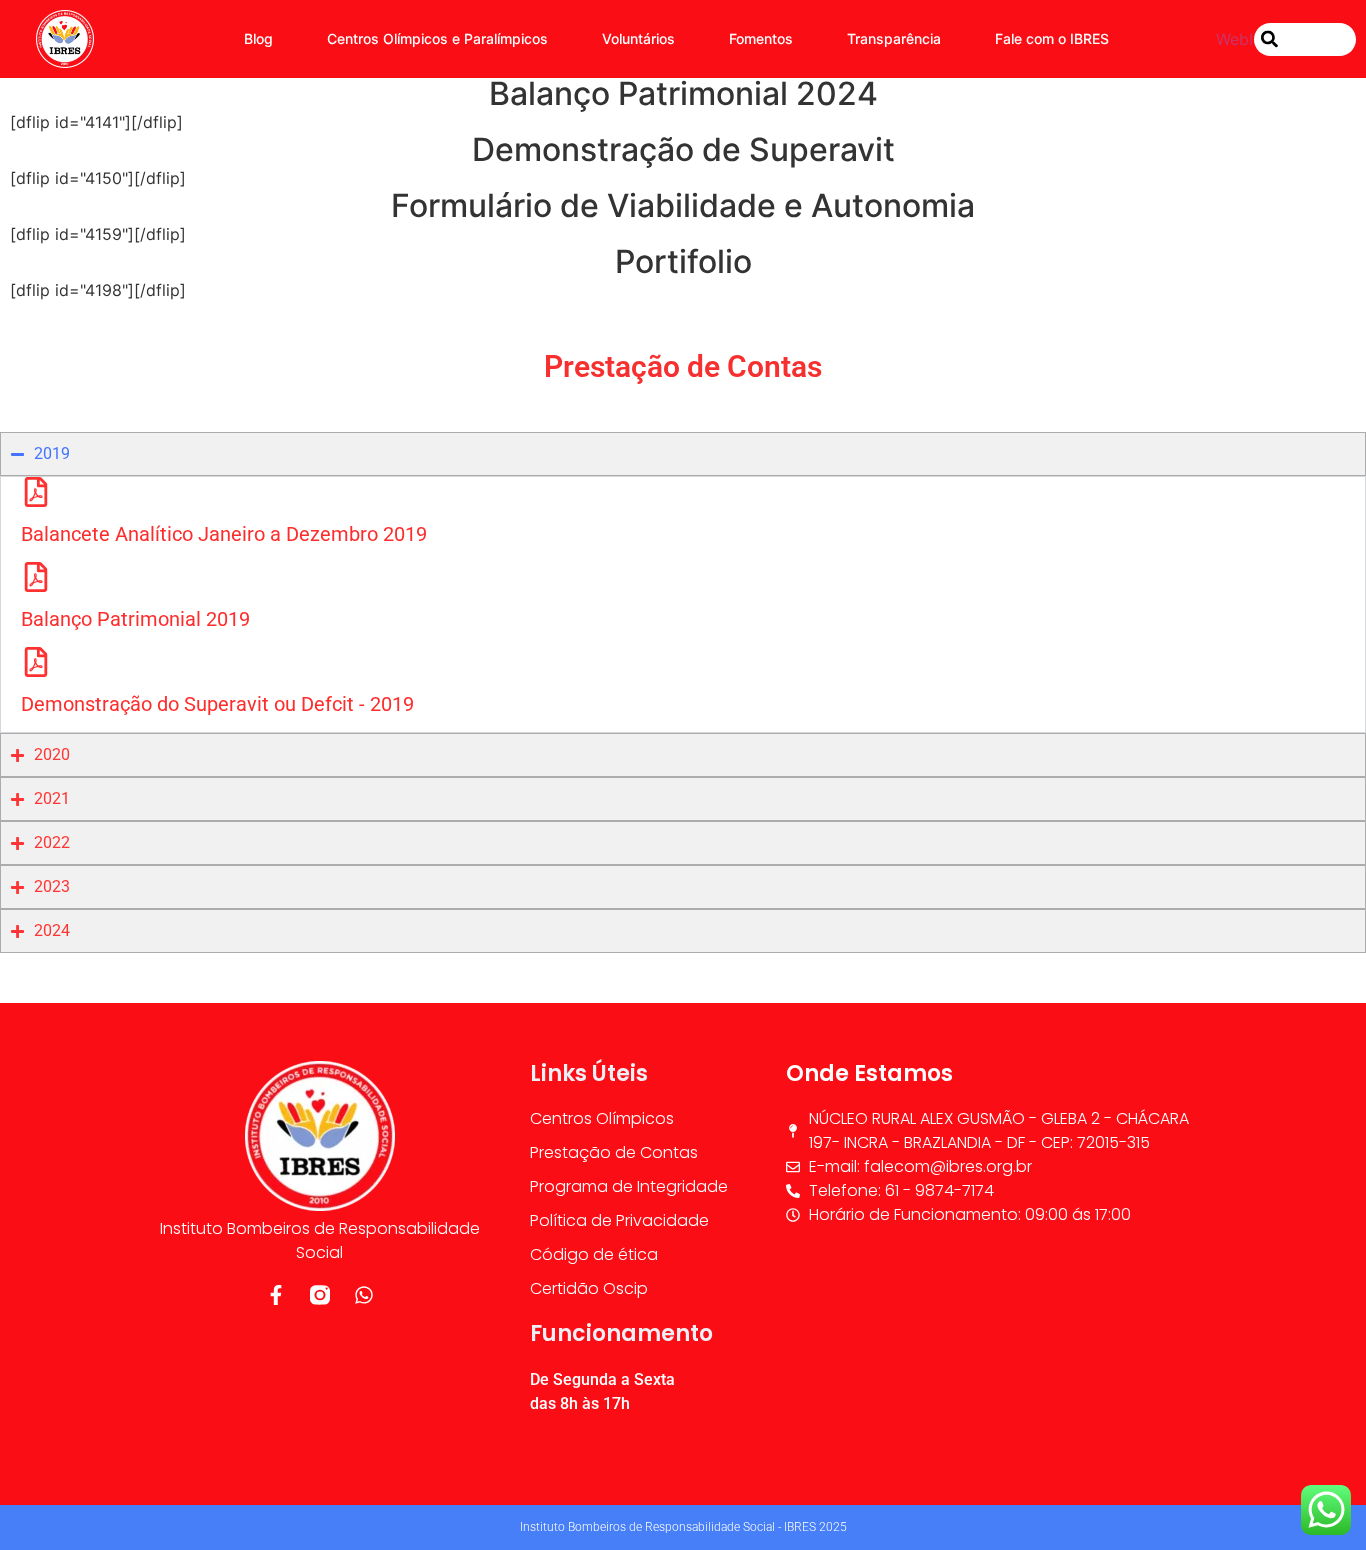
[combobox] (1305, 39)
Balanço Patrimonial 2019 (135, 619)
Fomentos (761, 38)
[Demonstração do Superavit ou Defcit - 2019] (36, 662)
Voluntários (638, 38)
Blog (258, 38)
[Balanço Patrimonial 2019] (36, 577)
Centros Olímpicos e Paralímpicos (437, 38)
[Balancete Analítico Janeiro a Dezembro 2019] (36, 492)
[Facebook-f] (276, 1295)
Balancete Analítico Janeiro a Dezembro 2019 (224, 534)
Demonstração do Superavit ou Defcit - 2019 (217, 704)
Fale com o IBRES (1052, 38)
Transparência (894, 38)
